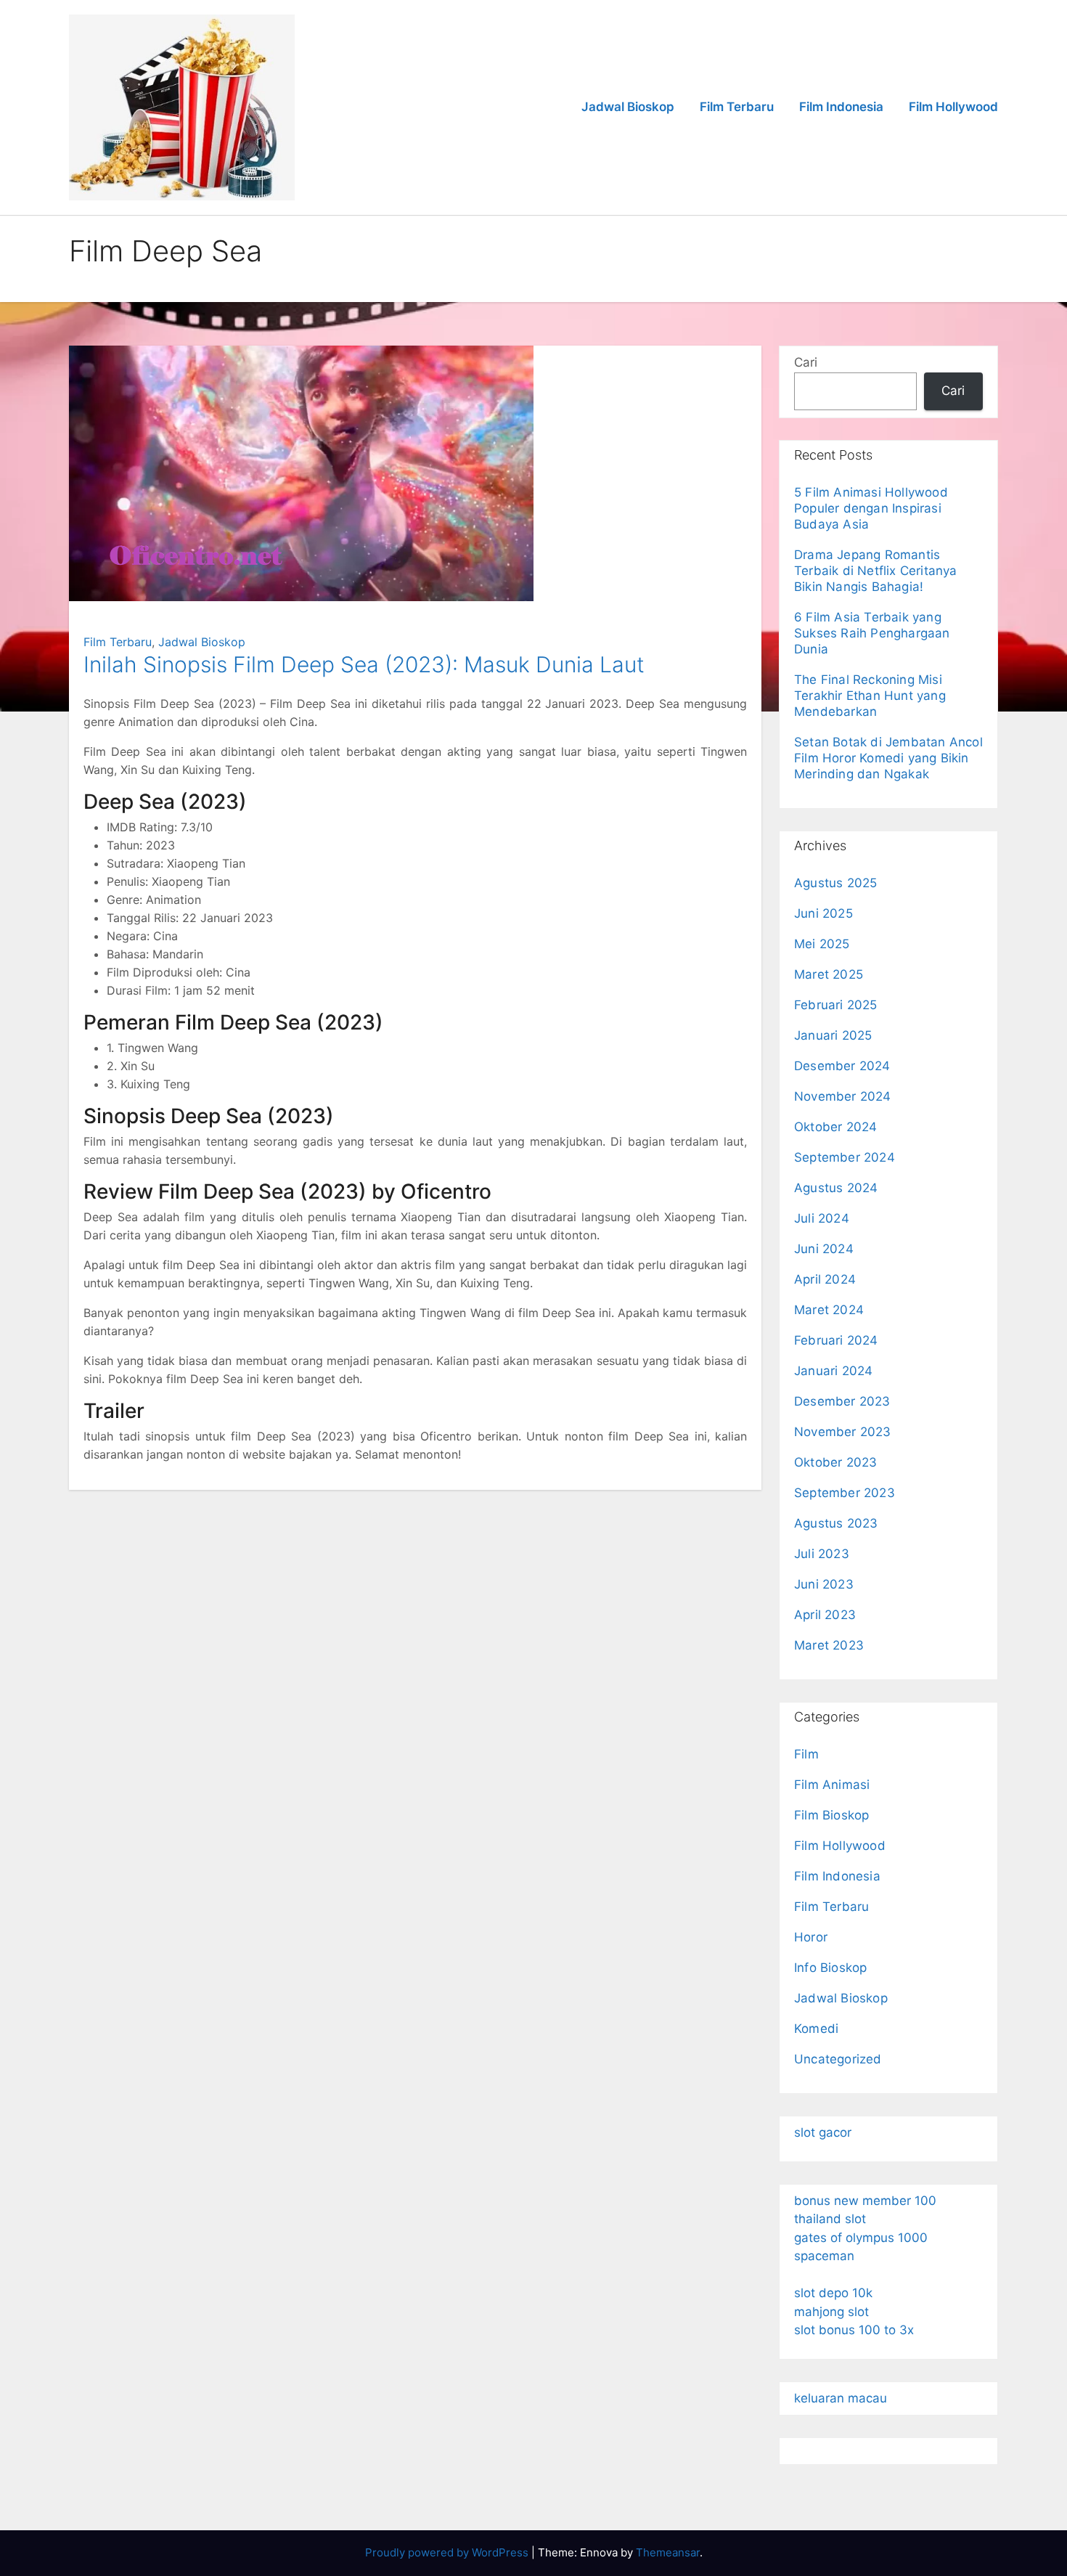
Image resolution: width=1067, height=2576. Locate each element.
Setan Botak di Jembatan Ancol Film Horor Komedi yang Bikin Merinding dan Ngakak (888, 758)
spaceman (824, 2256)
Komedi (816, 2029)
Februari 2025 (836, 1005)
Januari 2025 (833, 1035)
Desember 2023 (842, 1401)
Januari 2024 (833, 1371)
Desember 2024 (842, 1066)
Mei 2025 (822, 944)
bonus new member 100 (865, 2201)
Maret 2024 (829, 1310)
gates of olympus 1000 (861, 2238)
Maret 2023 (829, 1645)
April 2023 (825, 1615)
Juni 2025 (823, 913)
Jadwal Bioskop (628, 107)
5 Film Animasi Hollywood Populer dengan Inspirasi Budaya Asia (871, 508)
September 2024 (845, 1157)
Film (806, 1754)
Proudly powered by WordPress (448, 2552)
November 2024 (843, 1096)
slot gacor (823, 2132)
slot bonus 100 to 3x (854, 2330)
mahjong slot (831, 2312)
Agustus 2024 (836, 1188)
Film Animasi (832, 1785)
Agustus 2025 (835, 883)
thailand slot (830, 2219)
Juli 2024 (822, 1218)
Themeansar (668, 2552)
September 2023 (845, 1493)
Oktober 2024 (835, 1127)
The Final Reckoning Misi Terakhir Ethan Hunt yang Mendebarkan (870, 696)
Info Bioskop (830, 1968)
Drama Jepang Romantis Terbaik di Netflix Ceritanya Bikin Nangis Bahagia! (876, 571)
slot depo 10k (833, 2293)
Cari (806, 362)
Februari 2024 (836, 1340)
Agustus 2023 (836, 1523)
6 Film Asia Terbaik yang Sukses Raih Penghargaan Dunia (872, 633)
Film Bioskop (831, 1815)
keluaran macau (841, 2398)
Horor (811, 1937)
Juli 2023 (822, 1554)
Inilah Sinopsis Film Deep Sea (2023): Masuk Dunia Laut (364, 664)
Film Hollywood (953, 107)
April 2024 (825, 1279)
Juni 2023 (824, 1584)
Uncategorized (838, 2059)
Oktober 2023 (835, 1462)
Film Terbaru (737, 107)
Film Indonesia (841, 107)
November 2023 (843, 1432)
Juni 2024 (824, 1249)
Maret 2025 (829, 974)
